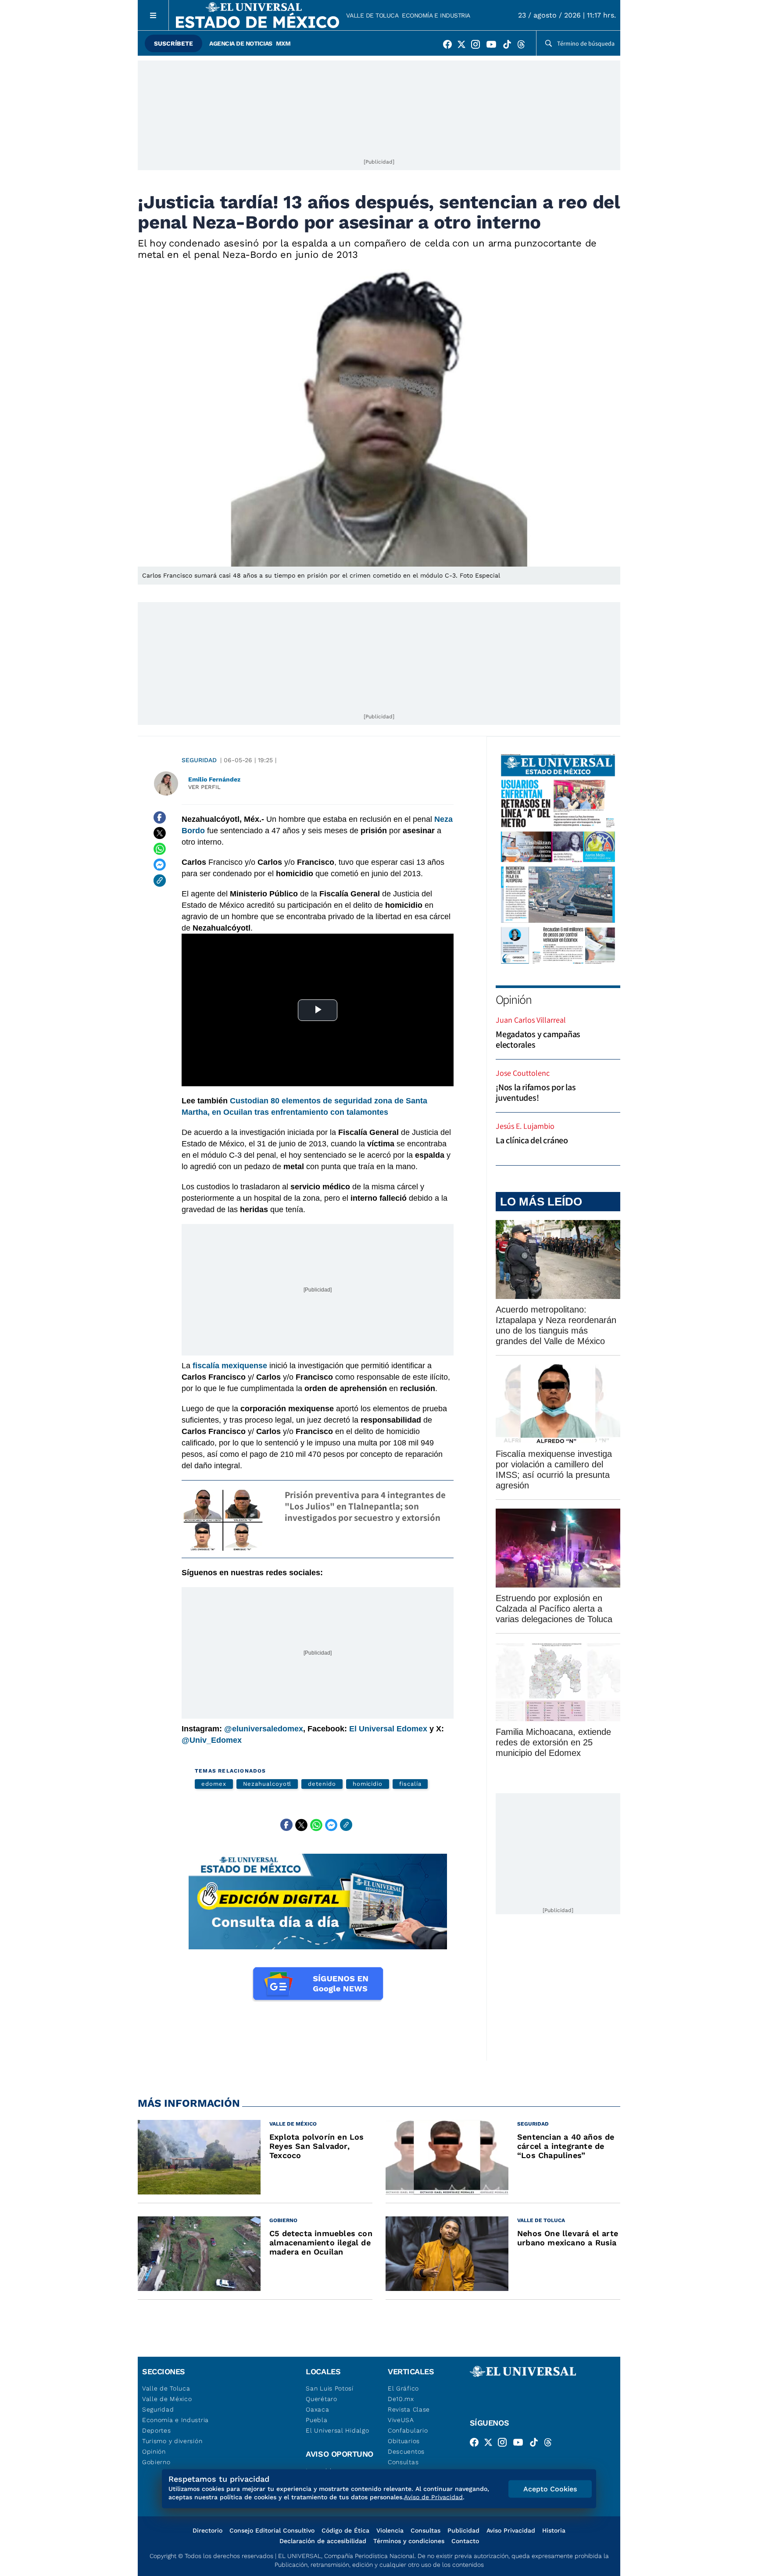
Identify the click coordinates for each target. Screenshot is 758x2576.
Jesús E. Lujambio (525, 1126)
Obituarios (404, 2441)
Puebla (316, 2420)
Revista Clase (409, 2409)
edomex (214, 1784)
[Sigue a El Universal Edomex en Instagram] (478, 46)
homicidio (368, 1784)
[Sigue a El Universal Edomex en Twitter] (464, 46)
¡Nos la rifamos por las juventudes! (536, 1092)
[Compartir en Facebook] (160, 817)
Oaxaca (317, 2409)
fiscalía (410, 1784)
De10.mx (401, 2399)
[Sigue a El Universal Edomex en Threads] (524, 46)
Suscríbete (173, 43)
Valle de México (167, 2399)
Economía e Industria (436, 15)
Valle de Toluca (372, 15)
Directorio (207, 2530)
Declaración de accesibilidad (323, 2541)
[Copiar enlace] (160, 881)
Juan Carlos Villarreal (531, 1020)
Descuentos (406, 2451)
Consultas (403, 2462)
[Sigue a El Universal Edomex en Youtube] (494, 46)
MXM (283, 43)
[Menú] (153, 15)
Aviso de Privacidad (433, 2497)
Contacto (465, 2541)
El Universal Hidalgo (337, 2430)
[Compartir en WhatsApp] (160, 849)
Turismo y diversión (172, 2441)
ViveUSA (401, 2420)
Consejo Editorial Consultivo (272, 2530)
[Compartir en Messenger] (160, 865)
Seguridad (199, 760)
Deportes (157, 2430)
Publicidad (463, 2530)
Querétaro (321, 2399)
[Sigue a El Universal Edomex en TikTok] (510, 46)
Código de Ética (345, 2530)
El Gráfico (403, 2388)
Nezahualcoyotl (267, 1784)
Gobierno (156, 2462)
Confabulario (408, 2430)
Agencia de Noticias (241, 43)
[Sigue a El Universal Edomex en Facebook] (450, 46)
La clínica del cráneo (532, 1140)
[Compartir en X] (160, 833)
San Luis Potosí (330, 2388)
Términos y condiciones (409, 2541)
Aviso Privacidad (511, 2530)
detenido (322, 1784)
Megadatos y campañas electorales (538, 1039)
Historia (554, 2530)
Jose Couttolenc (523, 1073)
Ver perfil (204, 787)
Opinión (513, 999)
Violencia (390, 2530)
